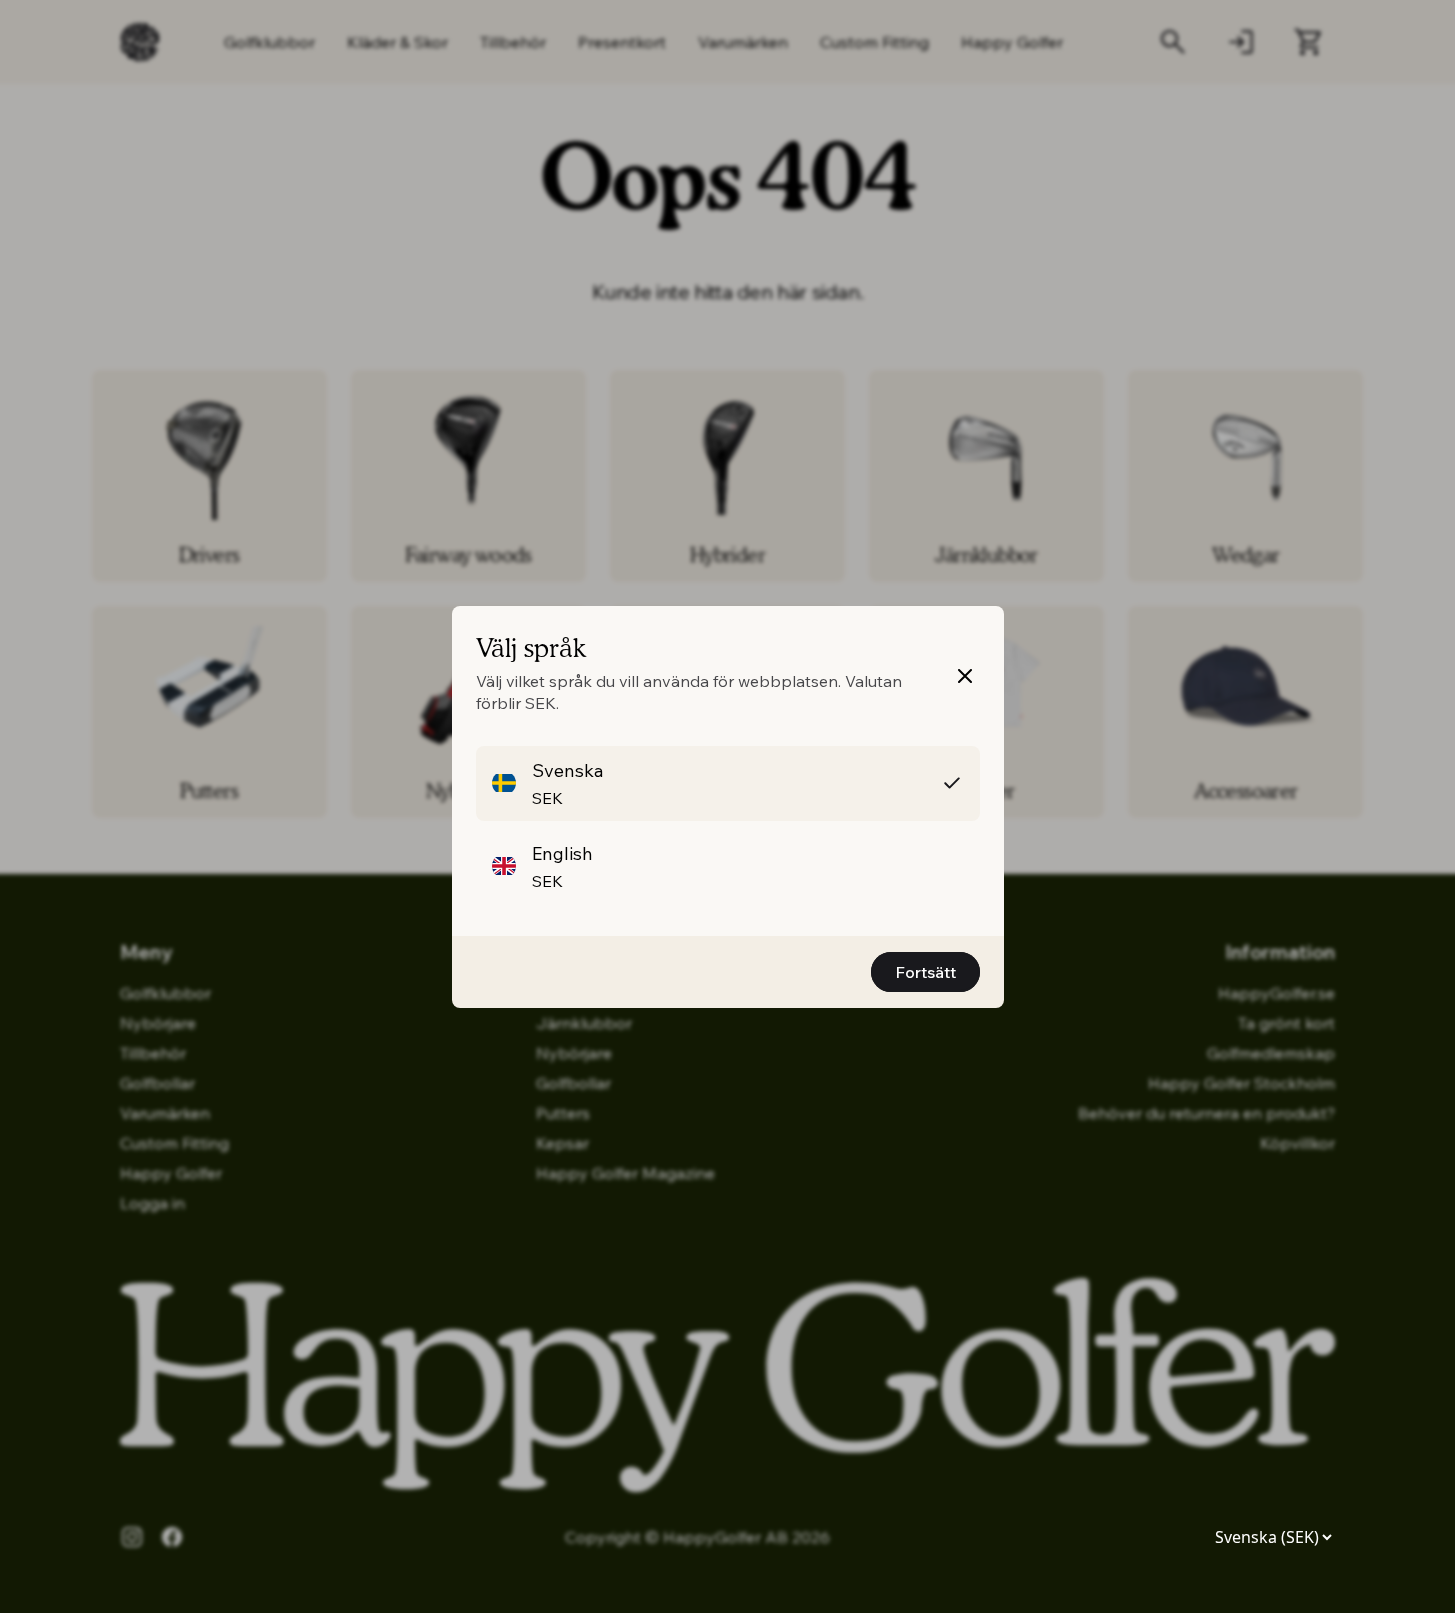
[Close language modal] (965, 676)
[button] (728, 783)
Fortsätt (925, 972)
